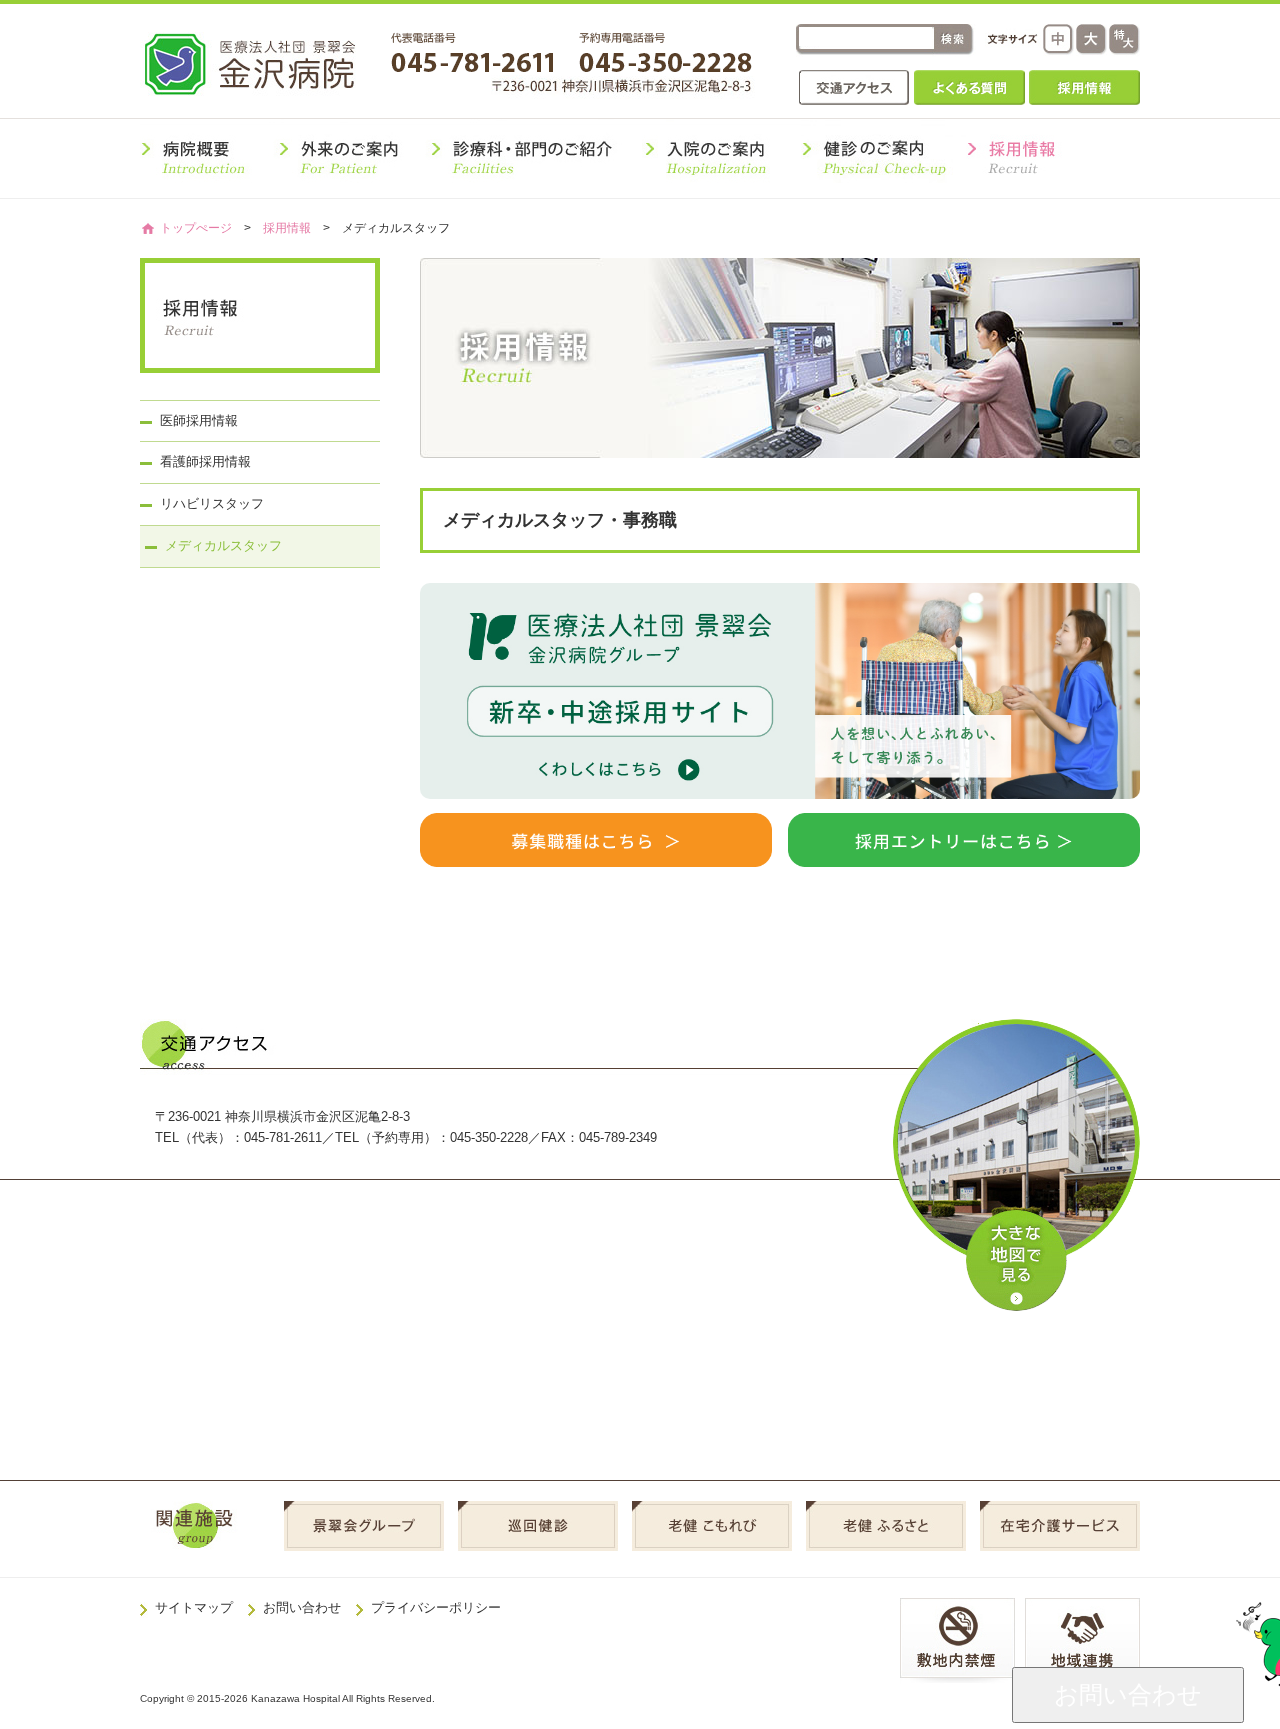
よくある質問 (969, 87)
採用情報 (1084, 87)
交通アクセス (854, 87)
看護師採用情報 (205, 461)
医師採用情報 (199, 420)
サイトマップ (194, 1607)
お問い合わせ (302, 1607)
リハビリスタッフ (212, 503)
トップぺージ (196, 227)
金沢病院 (263, 63)
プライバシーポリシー (436, 1607)
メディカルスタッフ (223, 545)
